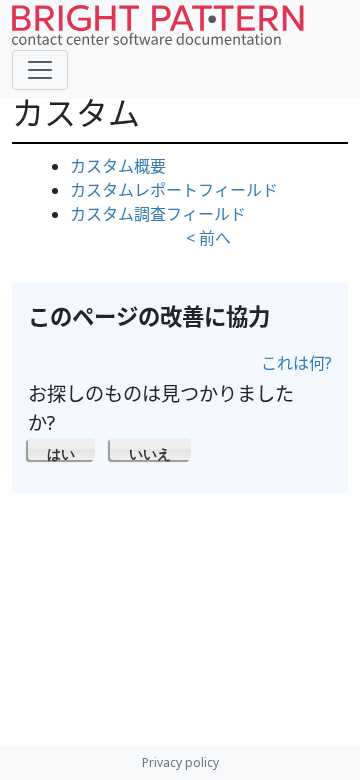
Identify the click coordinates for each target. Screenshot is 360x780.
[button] (61, 449)
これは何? (296, 363)
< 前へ (208, 238)
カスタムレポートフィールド (174, 190)
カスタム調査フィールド (158, 214)
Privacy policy (180, 762)
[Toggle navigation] (40, 70)
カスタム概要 (118, 166)
